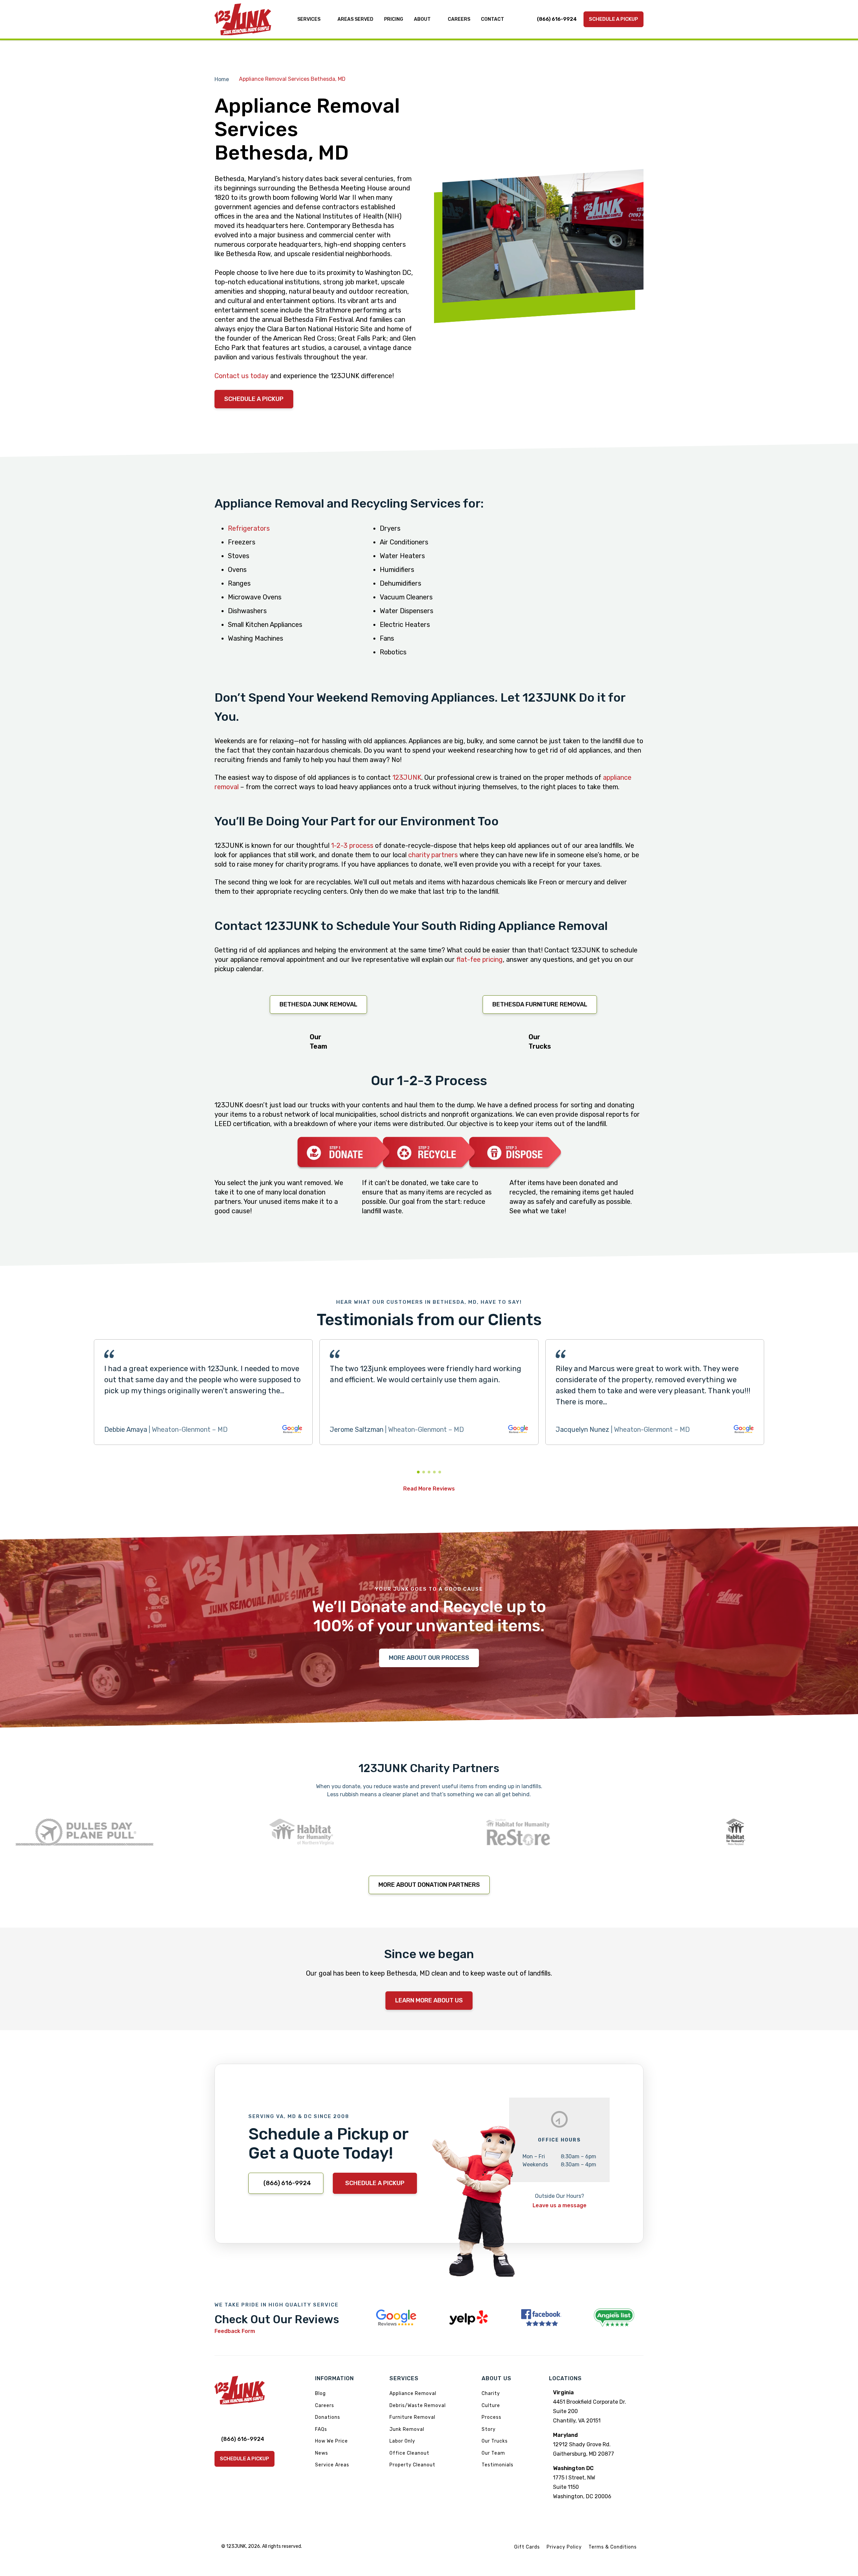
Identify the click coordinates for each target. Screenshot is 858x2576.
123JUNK (406, 777)
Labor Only (402, 2441)
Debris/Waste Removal (418, 2406)
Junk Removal (407, 2429)
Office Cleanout (409, 2453)
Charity (491, 2393)
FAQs (321, 2429)
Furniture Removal (412, 2417)
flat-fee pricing (480, 959)
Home (222, 79)
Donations (328, 2417)
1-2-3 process (352, 845)
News (322, 2453)
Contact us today (241, 376)
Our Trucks (495, 2441)
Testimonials (498, 2465)
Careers (325, 2406)
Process (492, 2417)
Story (489, 2429)
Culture (491, 2406)
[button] (418, 1472)
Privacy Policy (564, 2547)
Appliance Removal (413, 2393)
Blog (320, 2393)
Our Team (493, 2453)
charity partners (433, 855)
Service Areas (332, 2465)
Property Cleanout (412, 2465)
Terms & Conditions (613, 2547)
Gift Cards (527, 2547)
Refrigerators (249, 528)
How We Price (331, 2441)
